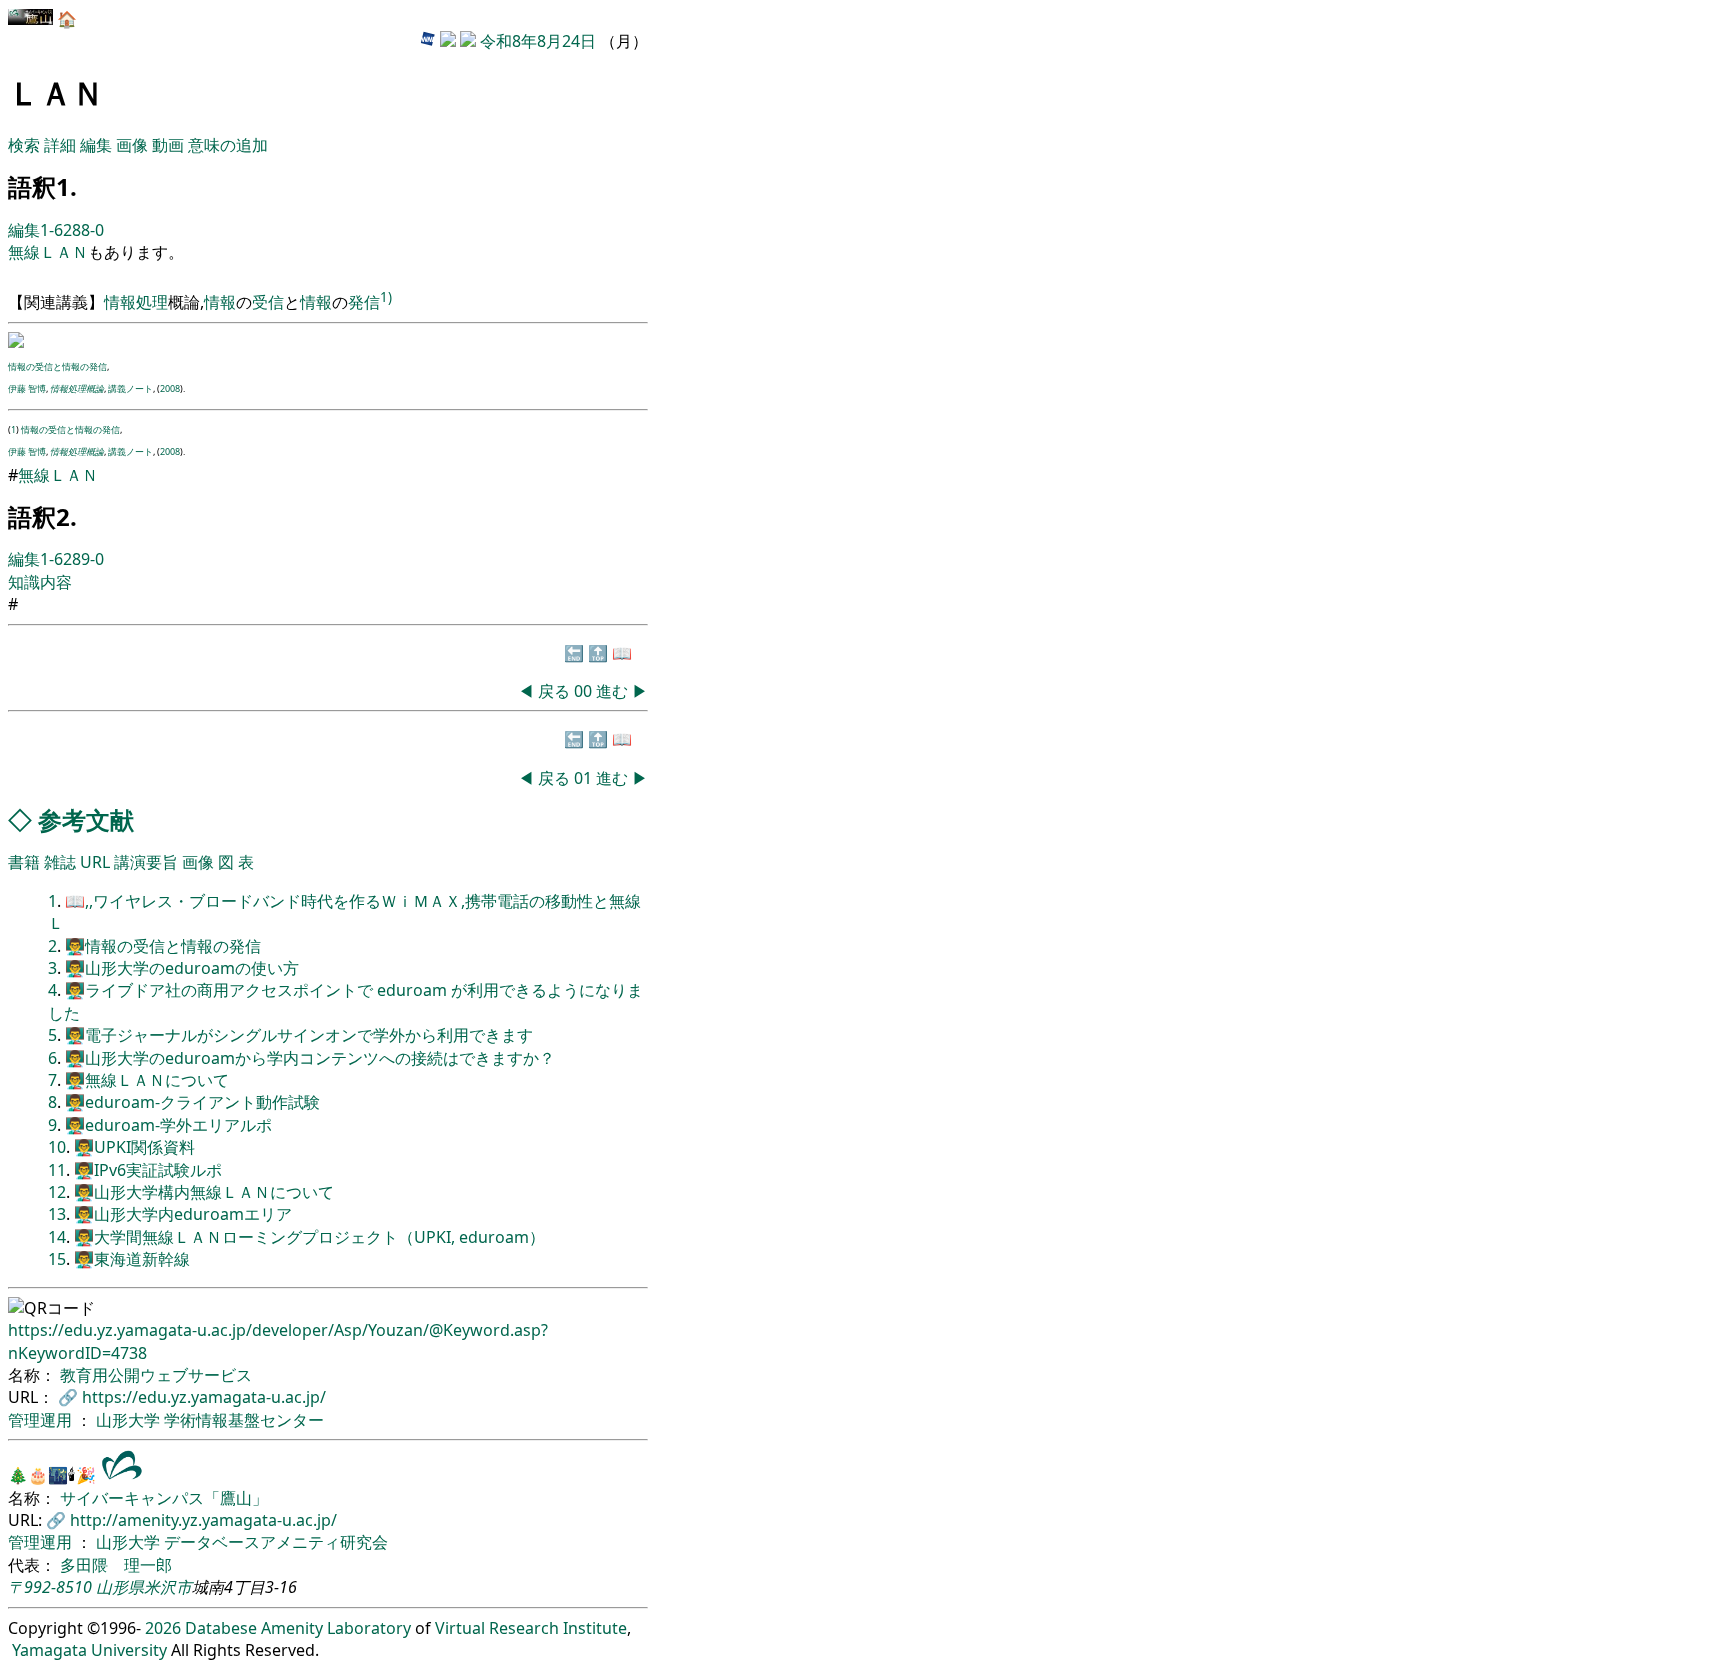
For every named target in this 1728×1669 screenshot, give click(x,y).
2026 (163, 1628)
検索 (24, 145)
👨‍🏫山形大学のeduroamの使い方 (182, 968)
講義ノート (130, 388)
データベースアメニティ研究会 (276, 1542)
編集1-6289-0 (56, 559)
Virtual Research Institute (531, 1628)
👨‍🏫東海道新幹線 (132, 1259)
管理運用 (42, 1420)
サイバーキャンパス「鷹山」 (164, 1498)
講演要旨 (146, 862)
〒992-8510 (50, 1587)
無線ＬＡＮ (48, 252)
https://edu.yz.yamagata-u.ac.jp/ (204, 1397)
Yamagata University (89, 1650)
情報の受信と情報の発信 (57, 366)
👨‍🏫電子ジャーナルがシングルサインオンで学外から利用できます (299, 1035)
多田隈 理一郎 (116, 1565)
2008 (170, 388)
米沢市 (168, 1587)
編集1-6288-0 (56, 230)
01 (585, 778)
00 (585, 691)
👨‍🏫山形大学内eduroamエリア (183, 1214)
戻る (554, 691)
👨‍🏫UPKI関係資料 (134, 1147)
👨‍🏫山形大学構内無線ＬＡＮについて (204, 1192)
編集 (96, 145)
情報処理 (136, 302)
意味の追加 (228, 145)
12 (57, 1192)
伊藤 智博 (27, 388)
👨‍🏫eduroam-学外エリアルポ (168, 1125)
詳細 (60, 145)
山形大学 (130, 1420)
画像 (132, 145)
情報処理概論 (77, 388)
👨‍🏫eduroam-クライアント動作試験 (192, 1102)
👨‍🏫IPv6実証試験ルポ (148, 1170)
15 (57, 1259)
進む (612, 691)
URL (95, 862)
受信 (268, 302)
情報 (220, 302)
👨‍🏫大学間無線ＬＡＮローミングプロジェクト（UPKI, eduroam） (309, 1237)
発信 (364, 302)
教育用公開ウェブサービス (156, 1375)
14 (57, 1237)
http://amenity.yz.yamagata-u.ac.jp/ (203, 1520)
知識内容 (40, 582)
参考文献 (86, 819)
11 (57, 1170)
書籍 (24, 862)
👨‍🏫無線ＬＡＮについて (147, 1080)
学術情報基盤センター (244, 1420)
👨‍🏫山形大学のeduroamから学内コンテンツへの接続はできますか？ (310, 1058)
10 (57, 1147)
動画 (168, 145)
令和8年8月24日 (538, 41)
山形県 (120, 1587)
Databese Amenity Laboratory (298, 1628)
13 (57, 1214)
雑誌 (60, 862)
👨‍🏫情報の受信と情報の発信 (163, 946)
